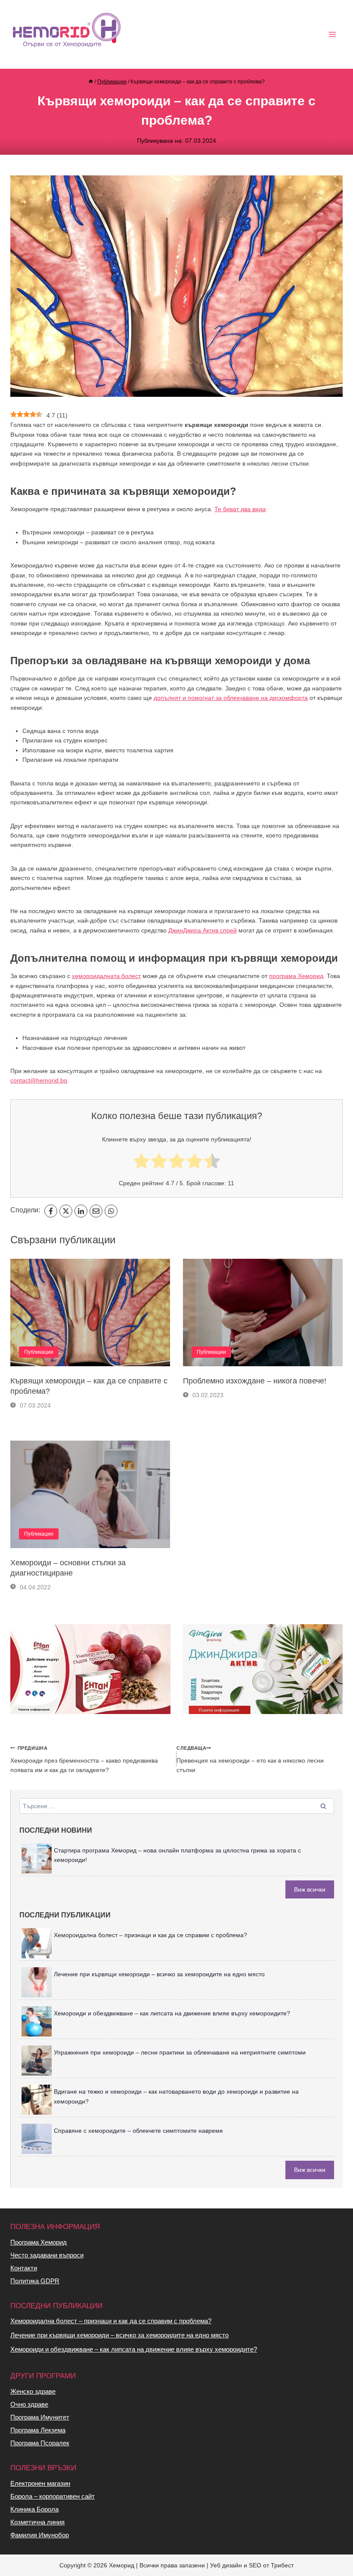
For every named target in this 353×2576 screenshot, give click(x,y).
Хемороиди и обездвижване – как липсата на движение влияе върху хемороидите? (172, 2013)
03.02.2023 (207, 1395)
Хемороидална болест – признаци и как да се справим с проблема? (150, 1935)
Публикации (39, 1352)
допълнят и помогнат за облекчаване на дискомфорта (231, 698)
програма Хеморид (296, 976)
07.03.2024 (34, 1405)
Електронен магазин (40, 2483)
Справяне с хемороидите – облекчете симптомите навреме (138, 2131)
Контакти (24, 2268)
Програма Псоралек (40, 2443)
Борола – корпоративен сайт (53, 2496)
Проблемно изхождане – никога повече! (255, 1381)
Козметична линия (37, 2522)
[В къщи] (91, 82)
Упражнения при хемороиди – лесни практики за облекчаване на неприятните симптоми (180, 2052)
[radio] (141, 1162)
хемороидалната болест (106, 976)
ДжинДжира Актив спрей (203, 930)
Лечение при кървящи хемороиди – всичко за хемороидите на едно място (159, 1974)
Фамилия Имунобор (40, 2535)
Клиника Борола (34, 2509)
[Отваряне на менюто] (332, 35)
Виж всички (310, 1889)
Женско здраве (33, 2391)
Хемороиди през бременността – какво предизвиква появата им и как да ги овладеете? (84, 1759)
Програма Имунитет (40, 2417)
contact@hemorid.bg (39, 1080)
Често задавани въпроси (47, 2255)
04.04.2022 (34, 1587)
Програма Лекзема (38, 2430)
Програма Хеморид (39, 2242)
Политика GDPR (35, 2281)
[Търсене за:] (177, 1806)
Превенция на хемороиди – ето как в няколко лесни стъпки (250, 1759)
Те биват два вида (240, 509)
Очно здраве (29, 2404)
